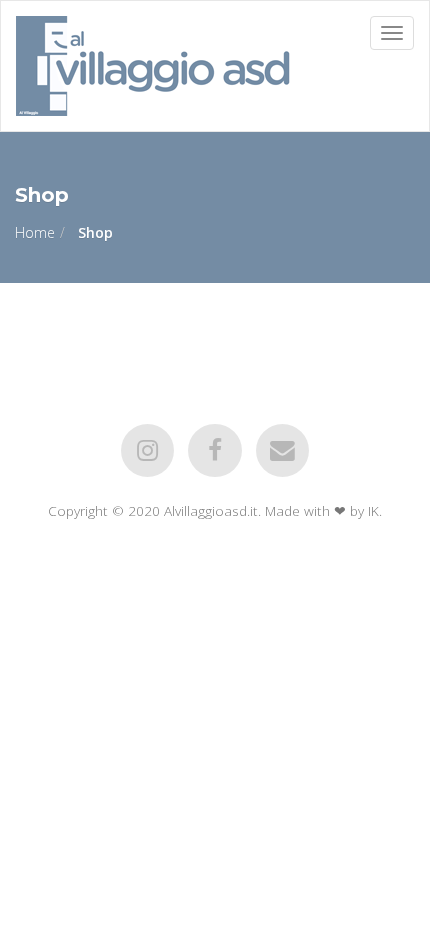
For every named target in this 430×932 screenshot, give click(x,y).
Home (35, 232)
